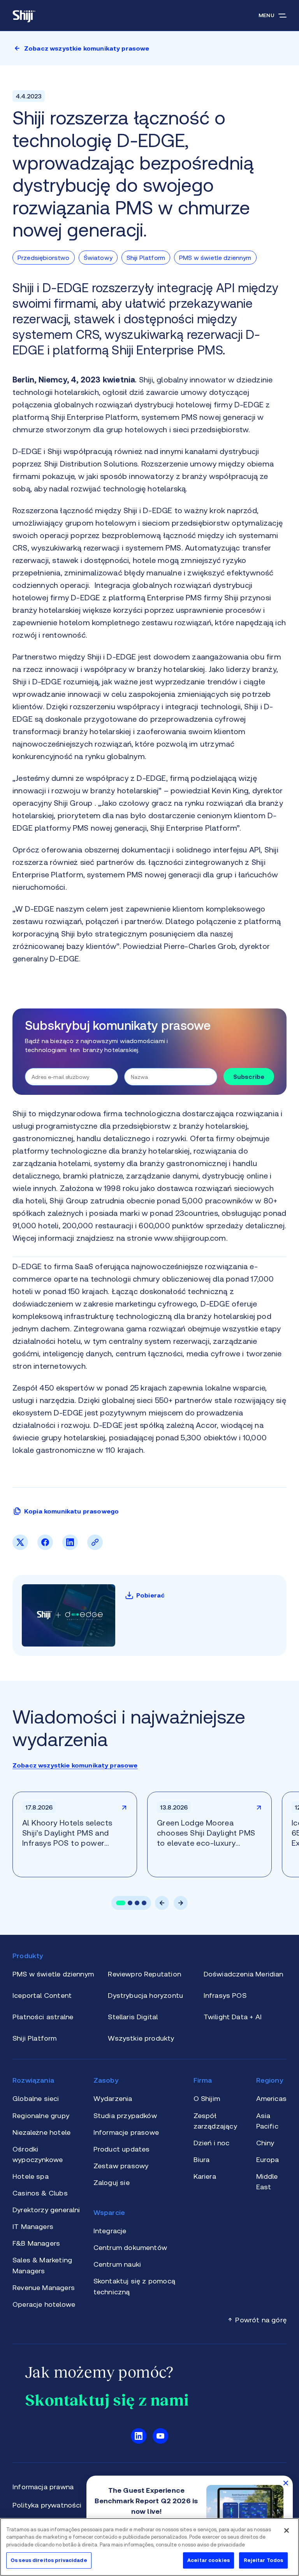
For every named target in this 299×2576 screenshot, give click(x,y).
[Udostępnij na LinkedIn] (70, 1548)
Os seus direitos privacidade (49, 2560)
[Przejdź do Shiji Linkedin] (139, 2436)
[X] (20, 1548)
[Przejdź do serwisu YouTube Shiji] (160, 2436)
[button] (121, 1903)
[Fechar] (287, 2530)
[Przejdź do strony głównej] (24, 16)
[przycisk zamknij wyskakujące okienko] (286, 2483)
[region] (149, 2547)
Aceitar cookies (208, 2560)
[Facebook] (45, 1548)
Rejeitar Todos (264, 2560)
